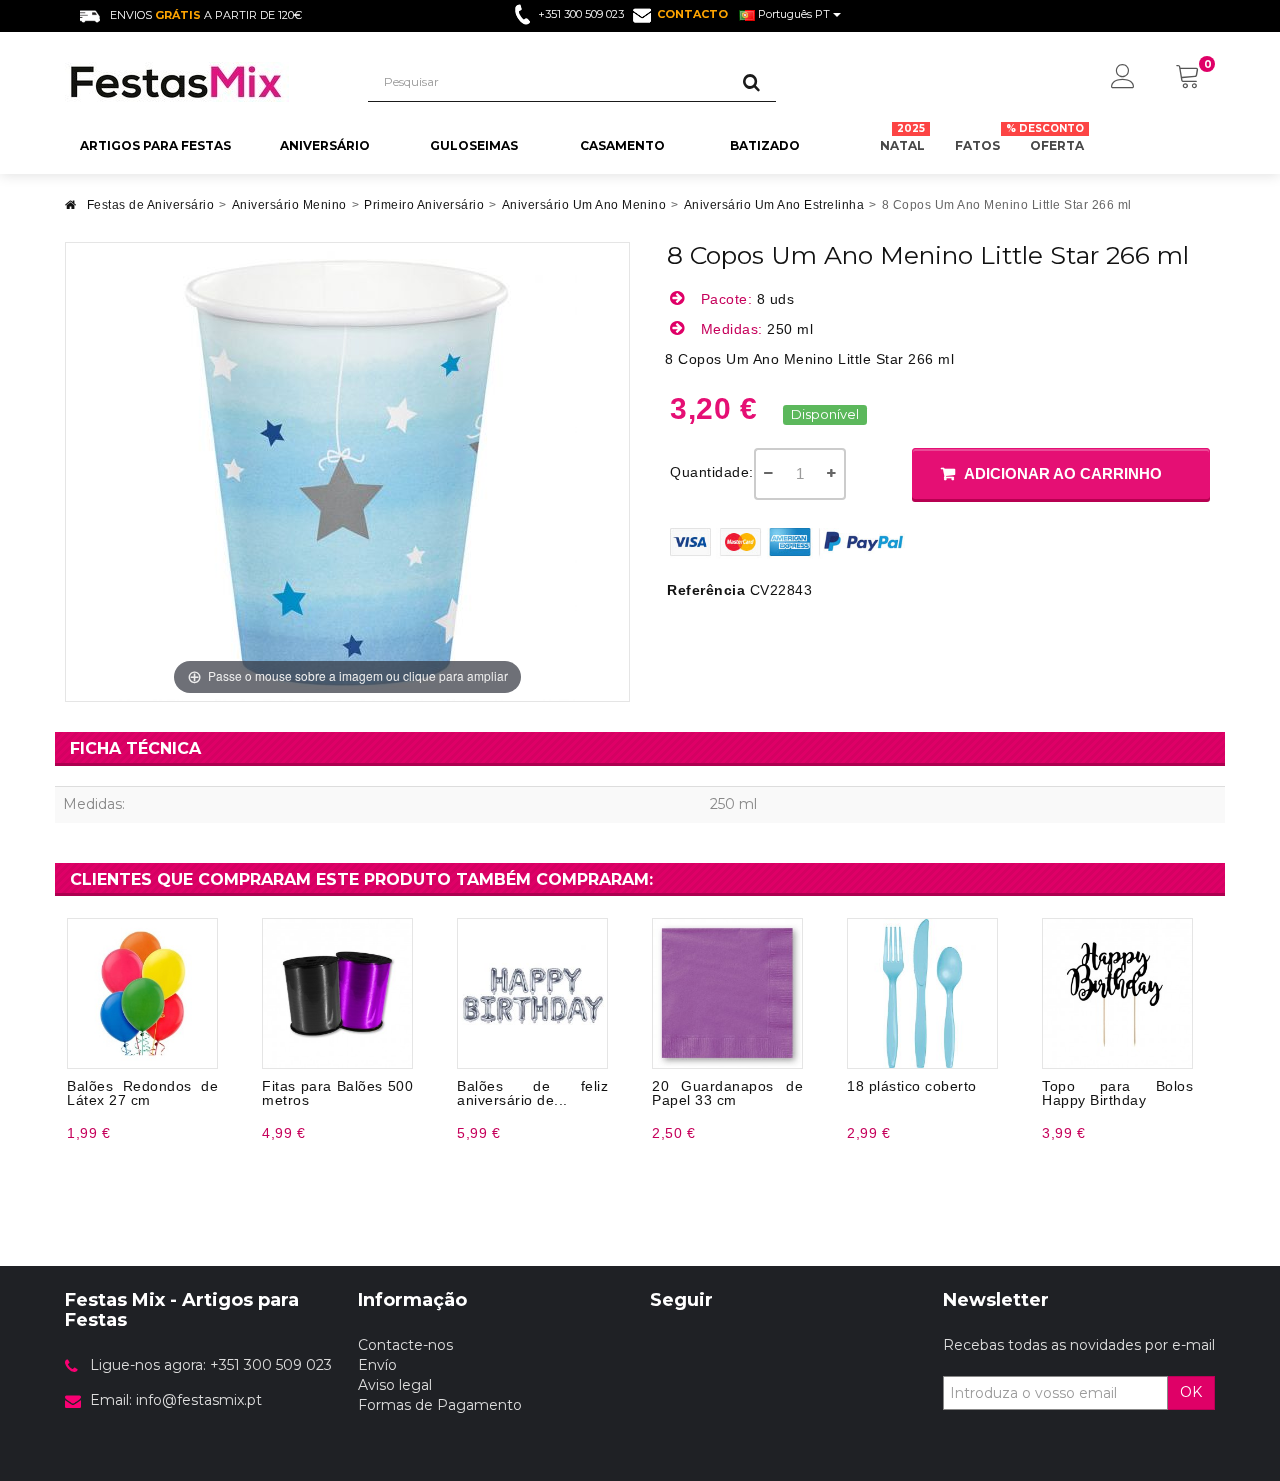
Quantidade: (712, 472)
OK (1191, 1392)
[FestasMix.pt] (201, 82)
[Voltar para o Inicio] (71, 210)
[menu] (1123, 78)
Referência (706, 590)
